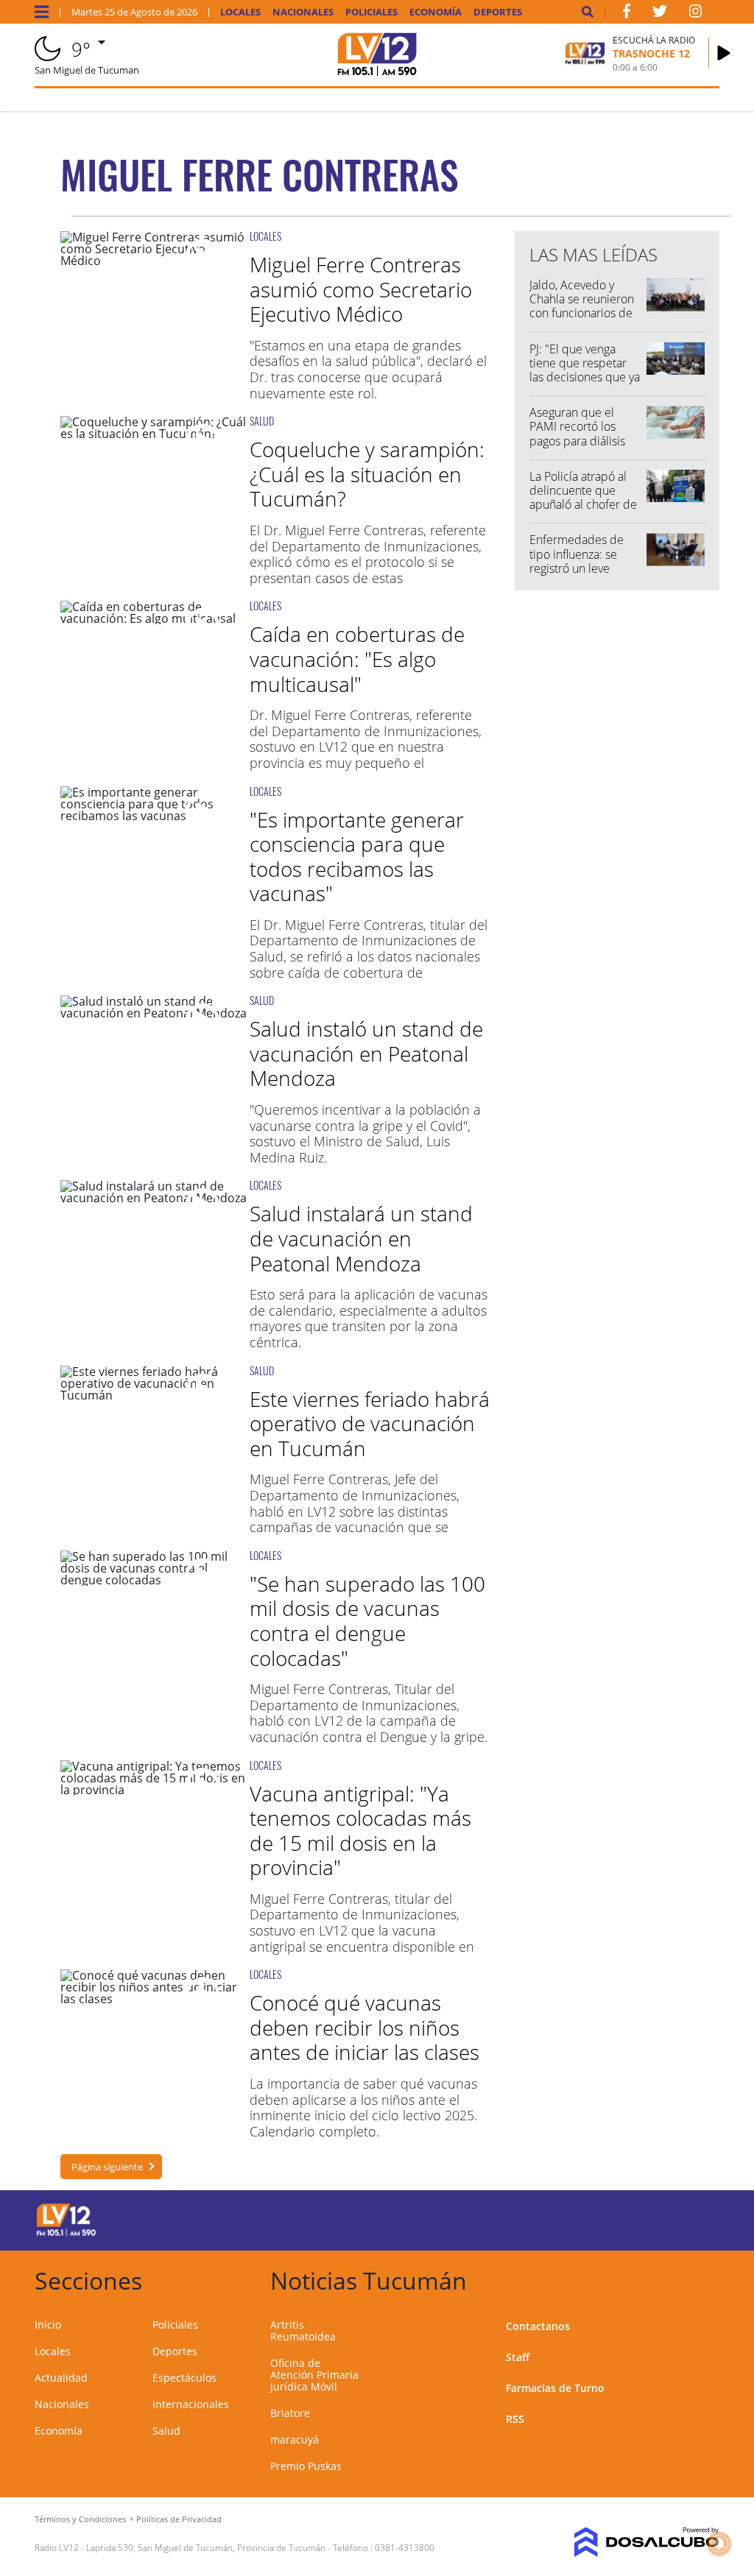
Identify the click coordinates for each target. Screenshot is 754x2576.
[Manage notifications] (719, 2544)
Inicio (48, 2325)
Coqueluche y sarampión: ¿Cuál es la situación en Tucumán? (367, 474)
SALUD (262, 421)
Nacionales (303, 12)
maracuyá (295, 2439)
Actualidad (61, 2378)
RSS (515, 2419)
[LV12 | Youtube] (649, 2218)
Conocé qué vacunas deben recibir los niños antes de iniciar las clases (364, 2027)
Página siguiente (107, 2167)
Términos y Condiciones (80, 2519)
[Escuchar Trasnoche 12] (724, 53)
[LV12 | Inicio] (703, 2278)
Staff (518, 2357)
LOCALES (265, 236)
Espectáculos (184, 2378)
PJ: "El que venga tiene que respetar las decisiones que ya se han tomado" (585, 370)
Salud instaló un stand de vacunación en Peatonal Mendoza (366, 1053)
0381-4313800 (405, 2548)
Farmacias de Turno (555, 2388)
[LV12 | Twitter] (660, 14)
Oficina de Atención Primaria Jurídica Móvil (314, 2375)
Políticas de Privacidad (179, 2519)
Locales (240, 12)
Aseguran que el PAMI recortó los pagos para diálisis (577, 426)
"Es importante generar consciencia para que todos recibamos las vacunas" (357, 857)
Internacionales (191, 2404)
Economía (436, 12)
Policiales (371, 12)
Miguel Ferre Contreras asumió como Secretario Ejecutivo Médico (361, 289)
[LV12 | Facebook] (627, 14)
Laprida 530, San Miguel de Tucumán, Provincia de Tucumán (206, 2548)
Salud (166, 2431)
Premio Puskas (306, 2466)
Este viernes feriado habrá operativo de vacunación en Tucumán (370, 1423)
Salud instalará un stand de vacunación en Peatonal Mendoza (361, 1238)
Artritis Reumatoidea (303, 2330)
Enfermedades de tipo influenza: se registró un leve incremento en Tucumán (577, 568)
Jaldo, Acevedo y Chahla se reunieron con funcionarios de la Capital (582, 306)
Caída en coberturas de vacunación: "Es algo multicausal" (357, 659)
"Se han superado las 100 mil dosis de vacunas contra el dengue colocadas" (367, 1621)
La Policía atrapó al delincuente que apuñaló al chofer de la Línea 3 (583, 498)
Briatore (290, 2413)
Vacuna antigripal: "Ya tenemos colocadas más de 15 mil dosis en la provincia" (360, 1831)
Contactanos (538, 2326)
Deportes (498, 12)
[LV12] (66, 2234)
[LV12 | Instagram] (696, 14)
